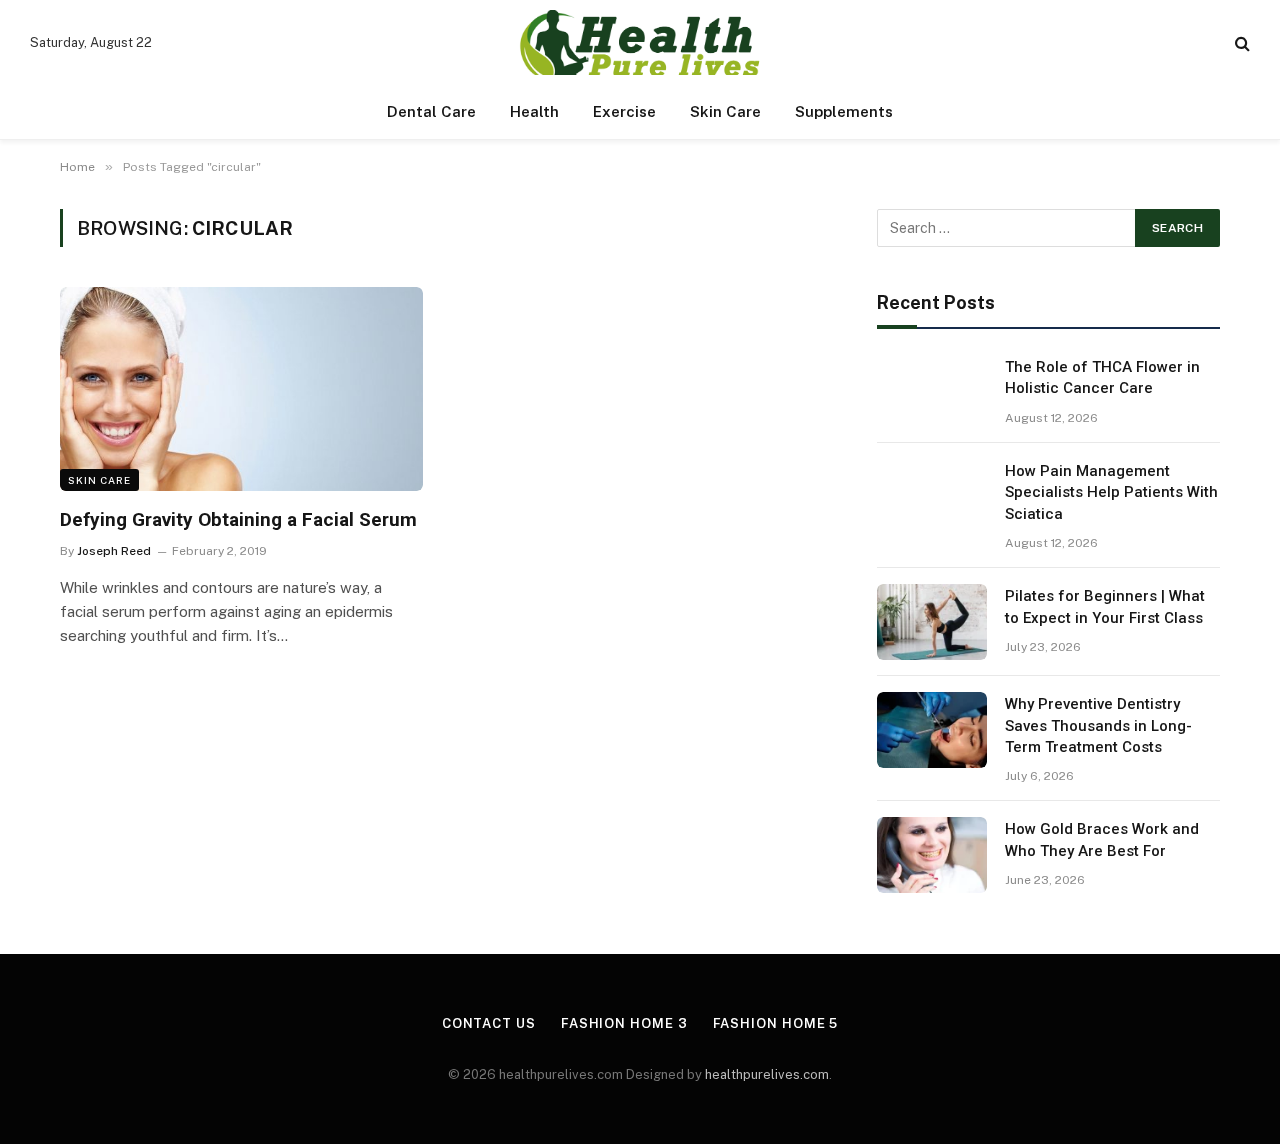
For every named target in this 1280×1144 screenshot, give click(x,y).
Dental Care (431, 111)
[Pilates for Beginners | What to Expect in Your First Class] (932, 622)
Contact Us (489, 1023)
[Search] (1240, 42)
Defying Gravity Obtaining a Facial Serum (238, 519)
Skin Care (725, 111)
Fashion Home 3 (624, 1023)
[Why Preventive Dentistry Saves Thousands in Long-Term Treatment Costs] (932, 730)
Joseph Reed (114, 551)
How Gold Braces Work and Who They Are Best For (1102, 839)
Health (534, 111)
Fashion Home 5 (776, 1023)
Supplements (844, 111)
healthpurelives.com (767, 1074)
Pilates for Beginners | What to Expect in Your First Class (1105, 606)
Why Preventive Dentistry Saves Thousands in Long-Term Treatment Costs (1098, 725)
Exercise (624, 111)
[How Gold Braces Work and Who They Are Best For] (932, 855)
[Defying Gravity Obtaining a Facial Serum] (241, 389)
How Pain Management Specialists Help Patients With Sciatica (1111, 492)
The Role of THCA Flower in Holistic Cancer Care (1102, 377)
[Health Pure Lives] (639, 42)
